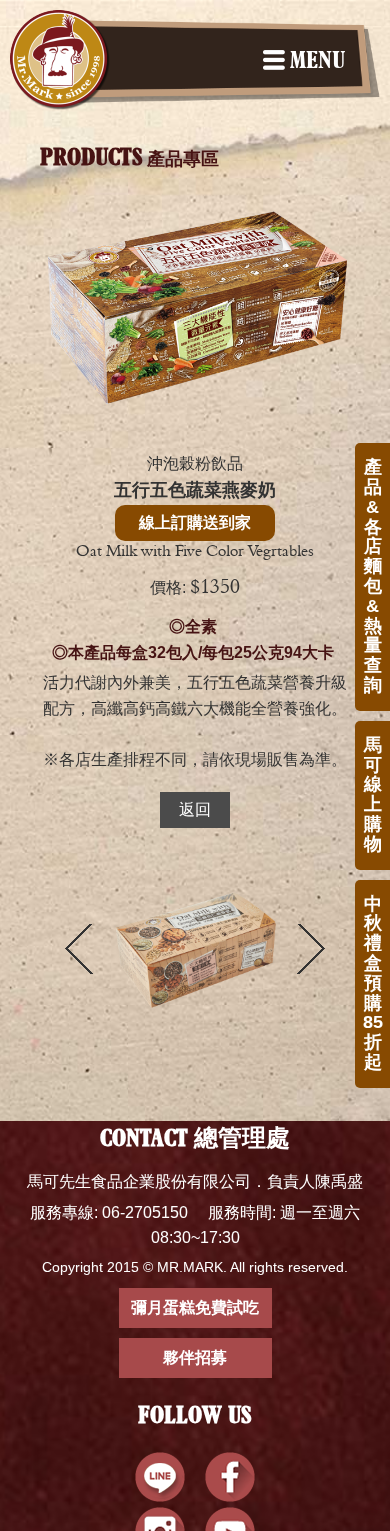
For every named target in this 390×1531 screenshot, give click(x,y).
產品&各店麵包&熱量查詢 (373, 576)
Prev (79, 949)
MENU (317, 62)
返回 (195, 809)
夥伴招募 (195, 1357)
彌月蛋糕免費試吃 (195, 1307)
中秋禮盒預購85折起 (373, 983)
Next (311, 949)
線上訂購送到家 (195, 522)
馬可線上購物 (373, 794)
